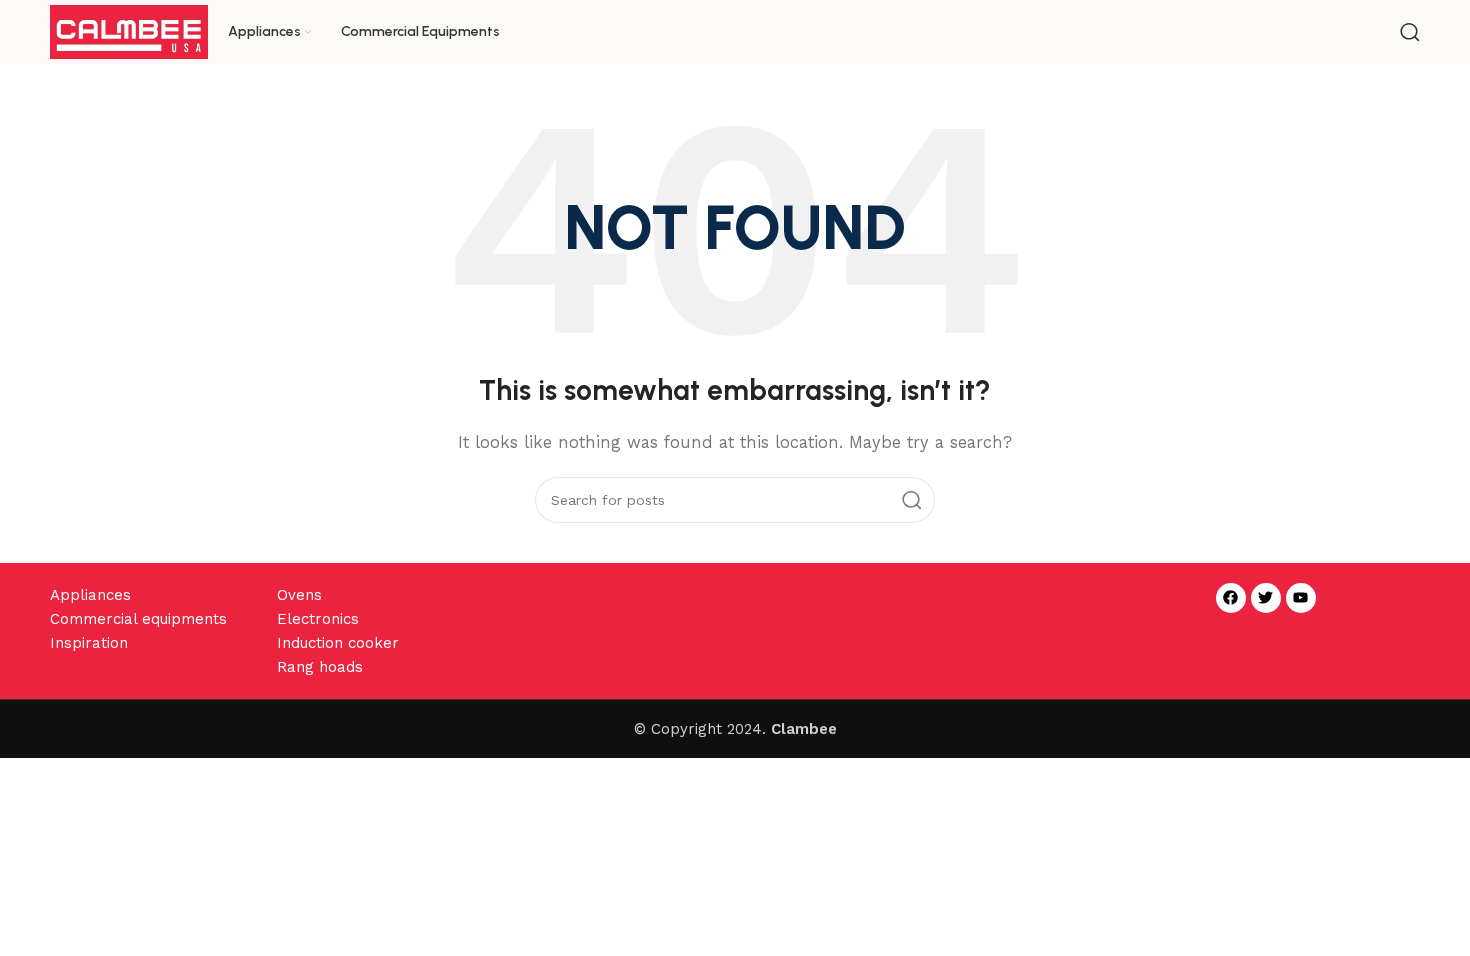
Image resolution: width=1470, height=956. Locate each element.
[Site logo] (129, 31)
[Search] (1410, 32)
